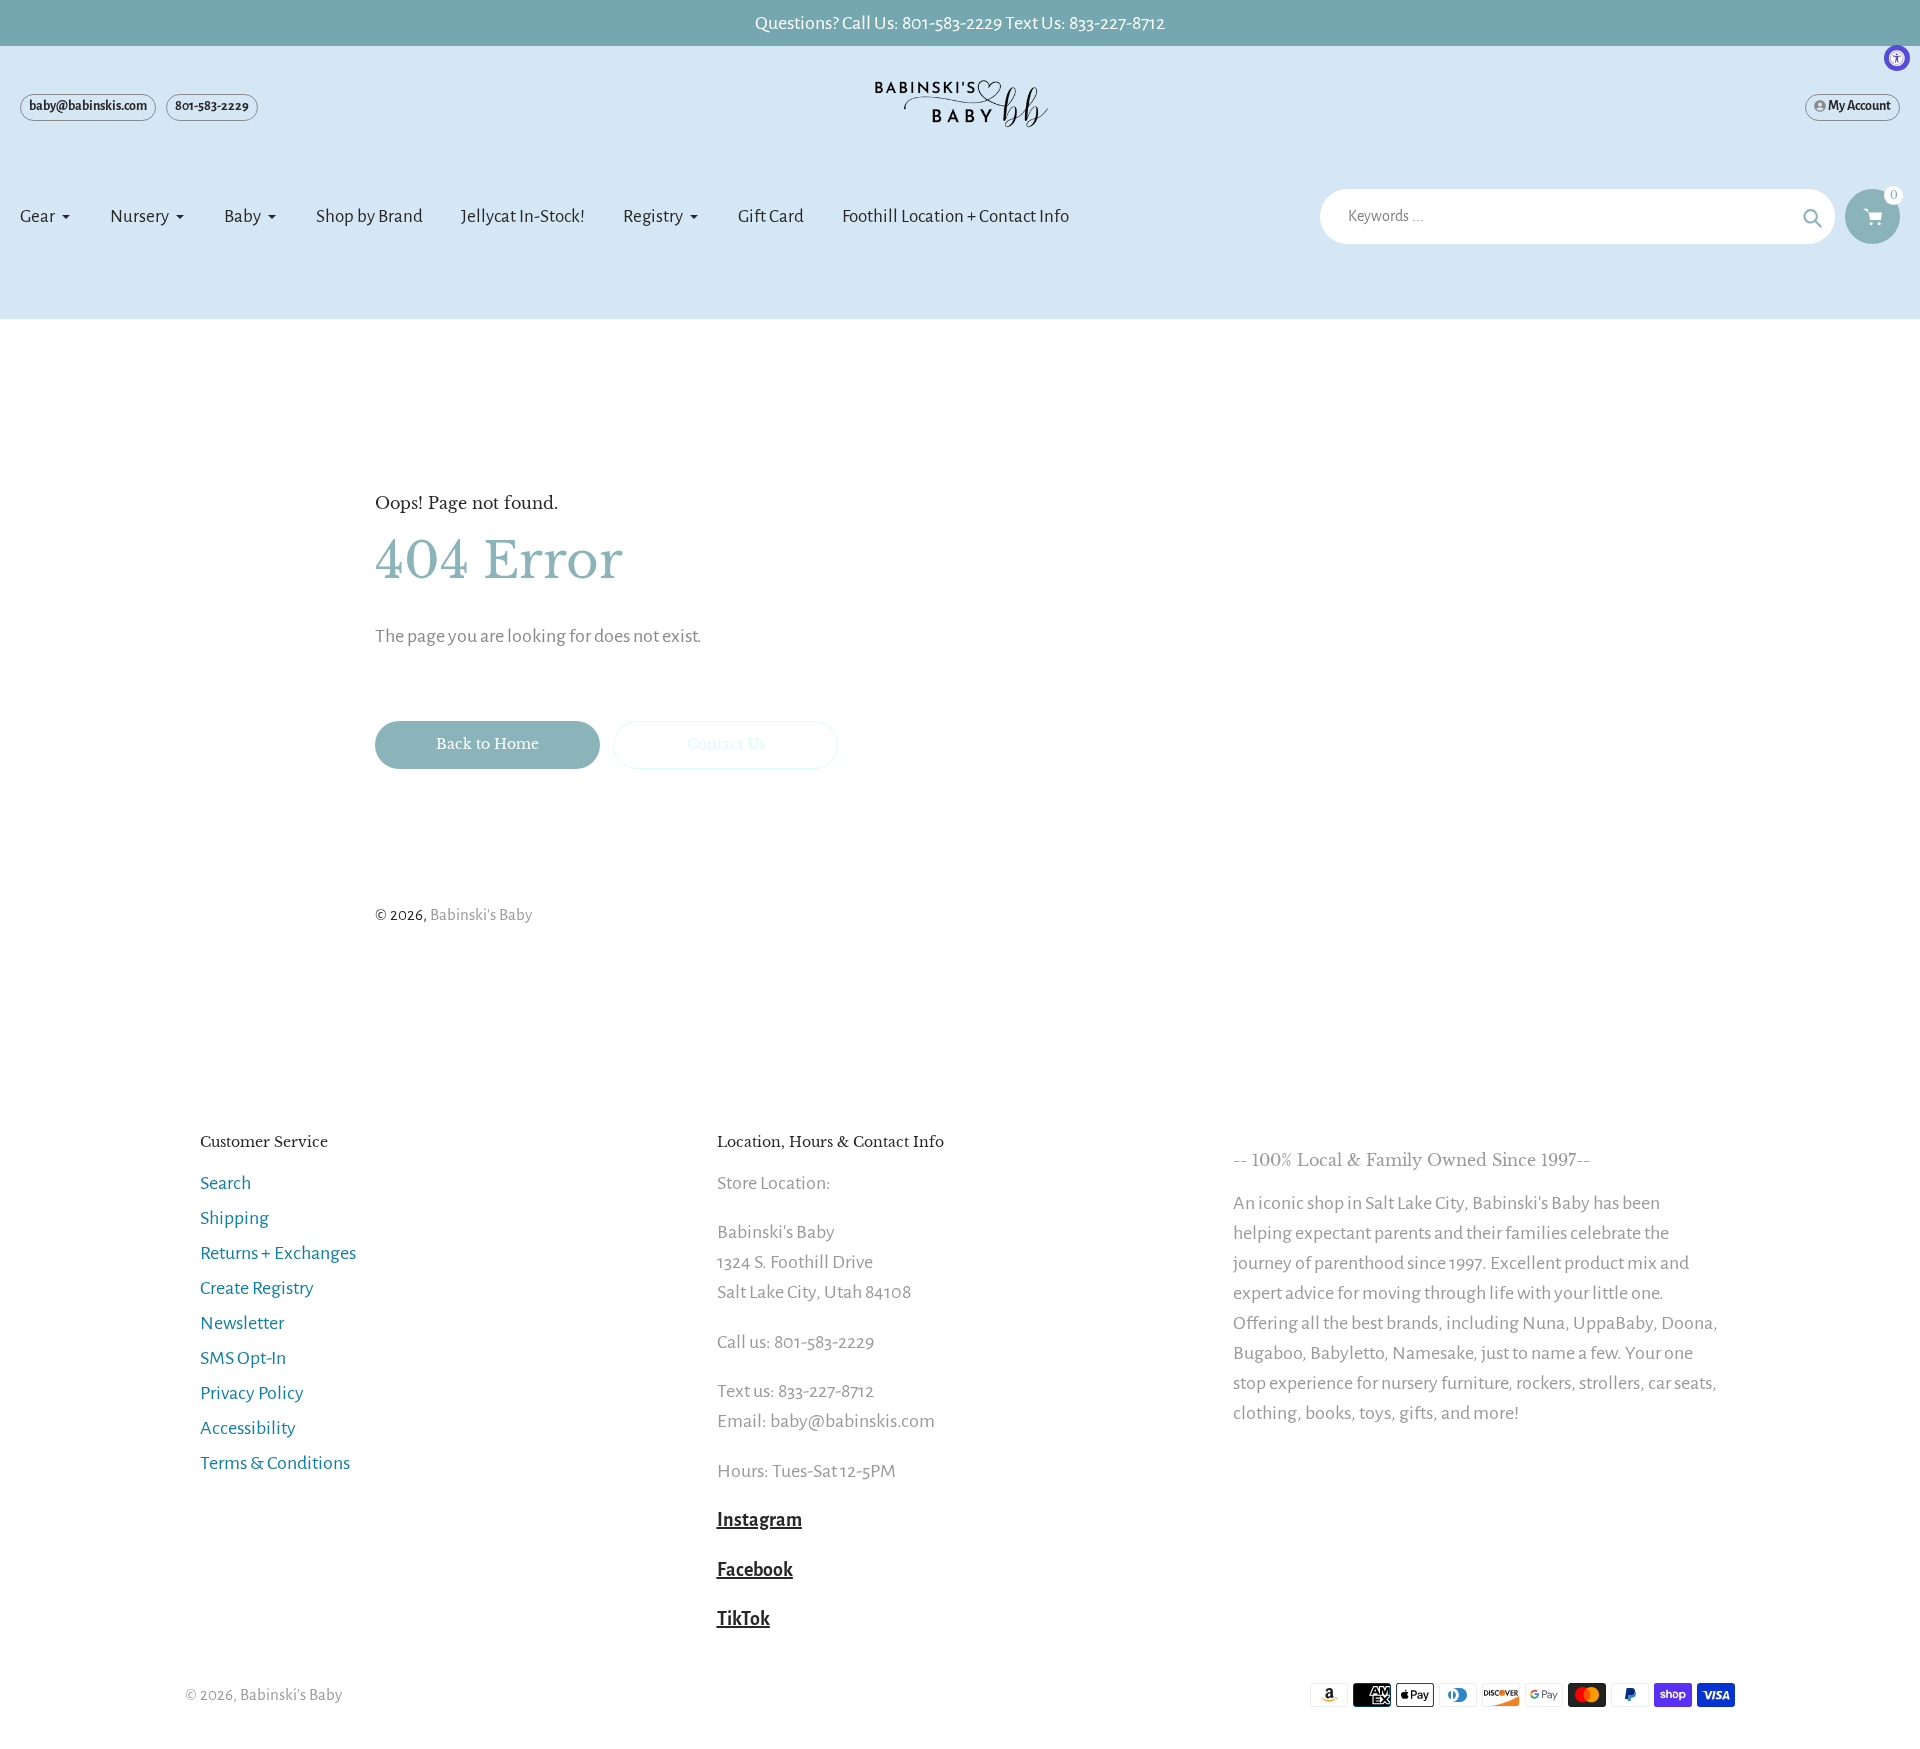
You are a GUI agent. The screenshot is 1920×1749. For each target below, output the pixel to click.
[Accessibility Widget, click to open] (1897, 58)
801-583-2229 (212, 106)
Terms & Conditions (275, 1463)
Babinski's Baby (481, 914)
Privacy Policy (252, 1393)
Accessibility (248, 1428)
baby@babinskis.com (88, 106)
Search (225, 1183)
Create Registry (257, 1288)
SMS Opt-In (243, 1358)
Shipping (234, 1218)
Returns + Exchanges (278, 1253)
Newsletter (242, 1323)
